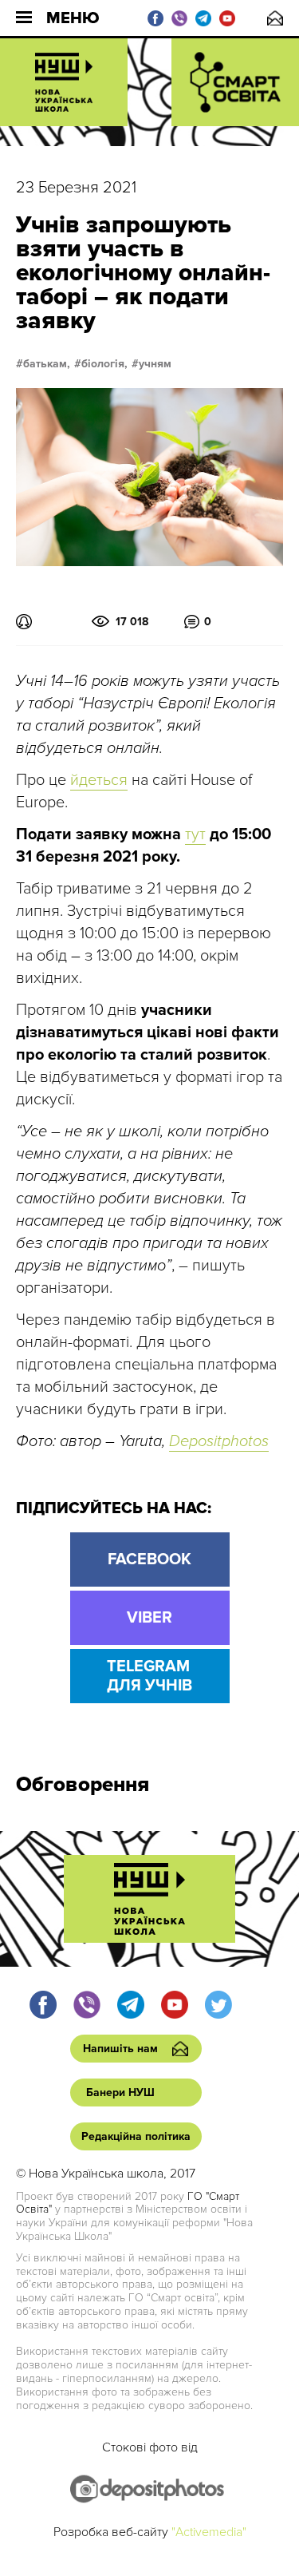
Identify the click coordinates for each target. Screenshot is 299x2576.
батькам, (47, 364)
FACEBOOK (149, 1559)
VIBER (149, 1618)
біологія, (104, 364)
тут (195, 834)
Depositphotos (219, 1441)
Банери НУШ (120, 2093)
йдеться (99, 780)
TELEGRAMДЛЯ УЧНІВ (149, 1676)
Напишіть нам (275, 18)
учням (155, 364)
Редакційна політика (136, 2136)
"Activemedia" (209, 2532)
